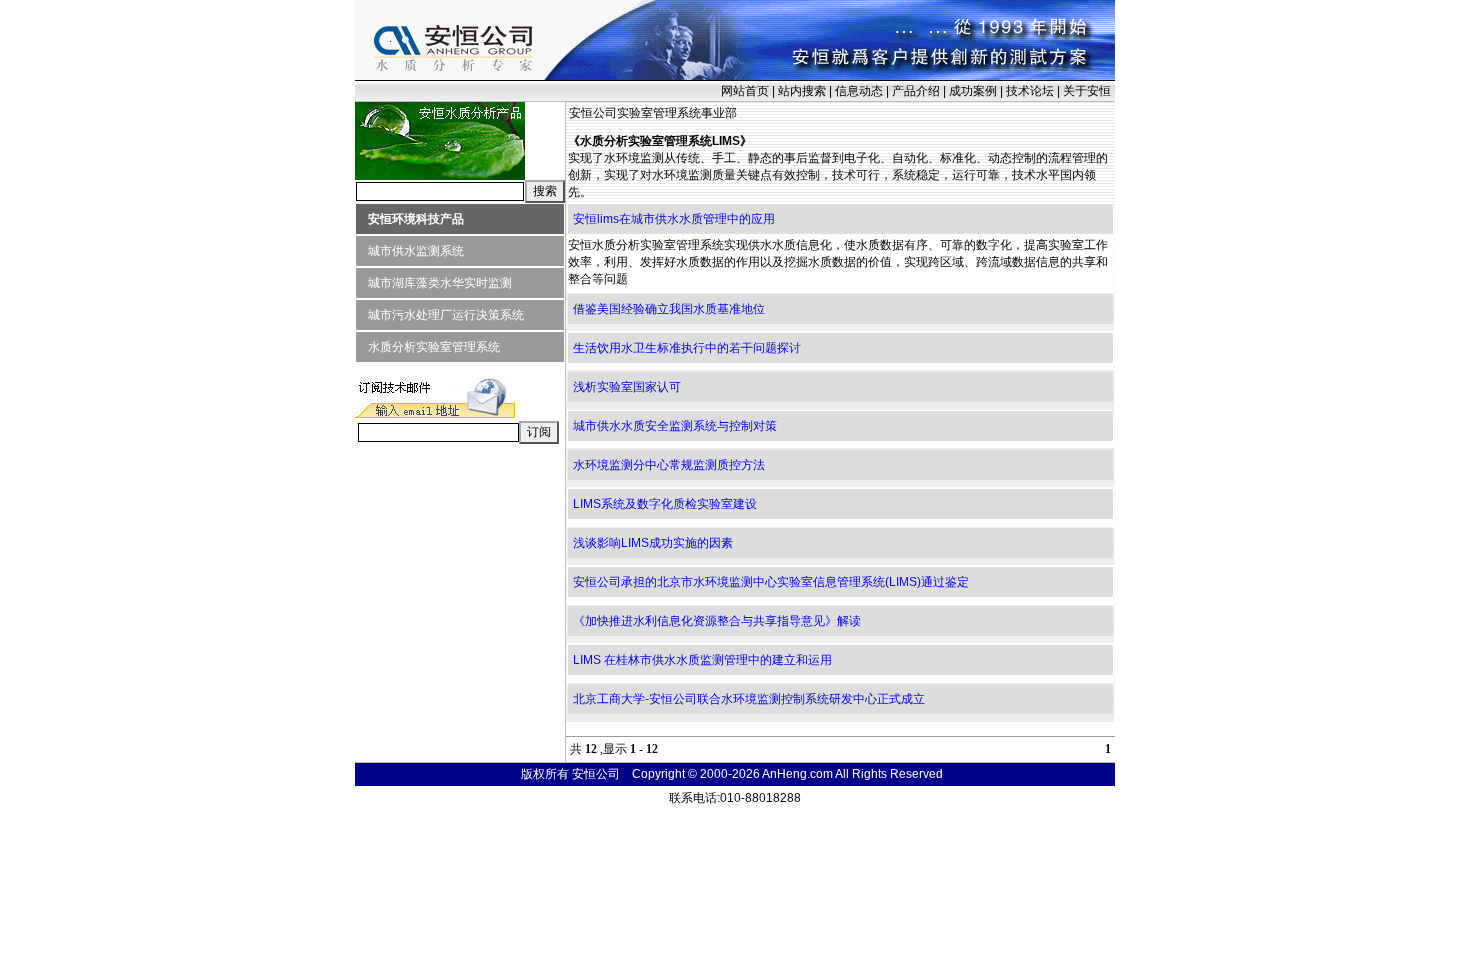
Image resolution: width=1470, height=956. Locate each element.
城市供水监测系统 (410, 251)
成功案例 (973, 91)
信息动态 (859, 91)
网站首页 (745, 91)
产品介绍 (916, 91)
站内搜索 (802, 91)
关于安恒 (1087, 91)
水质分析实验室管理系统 (428, 347)
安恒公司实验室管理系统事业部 (653, 113)
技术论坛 (1030, 91)
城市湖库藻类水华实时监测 (434, 283)
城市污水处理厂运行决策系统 (440, 315)
